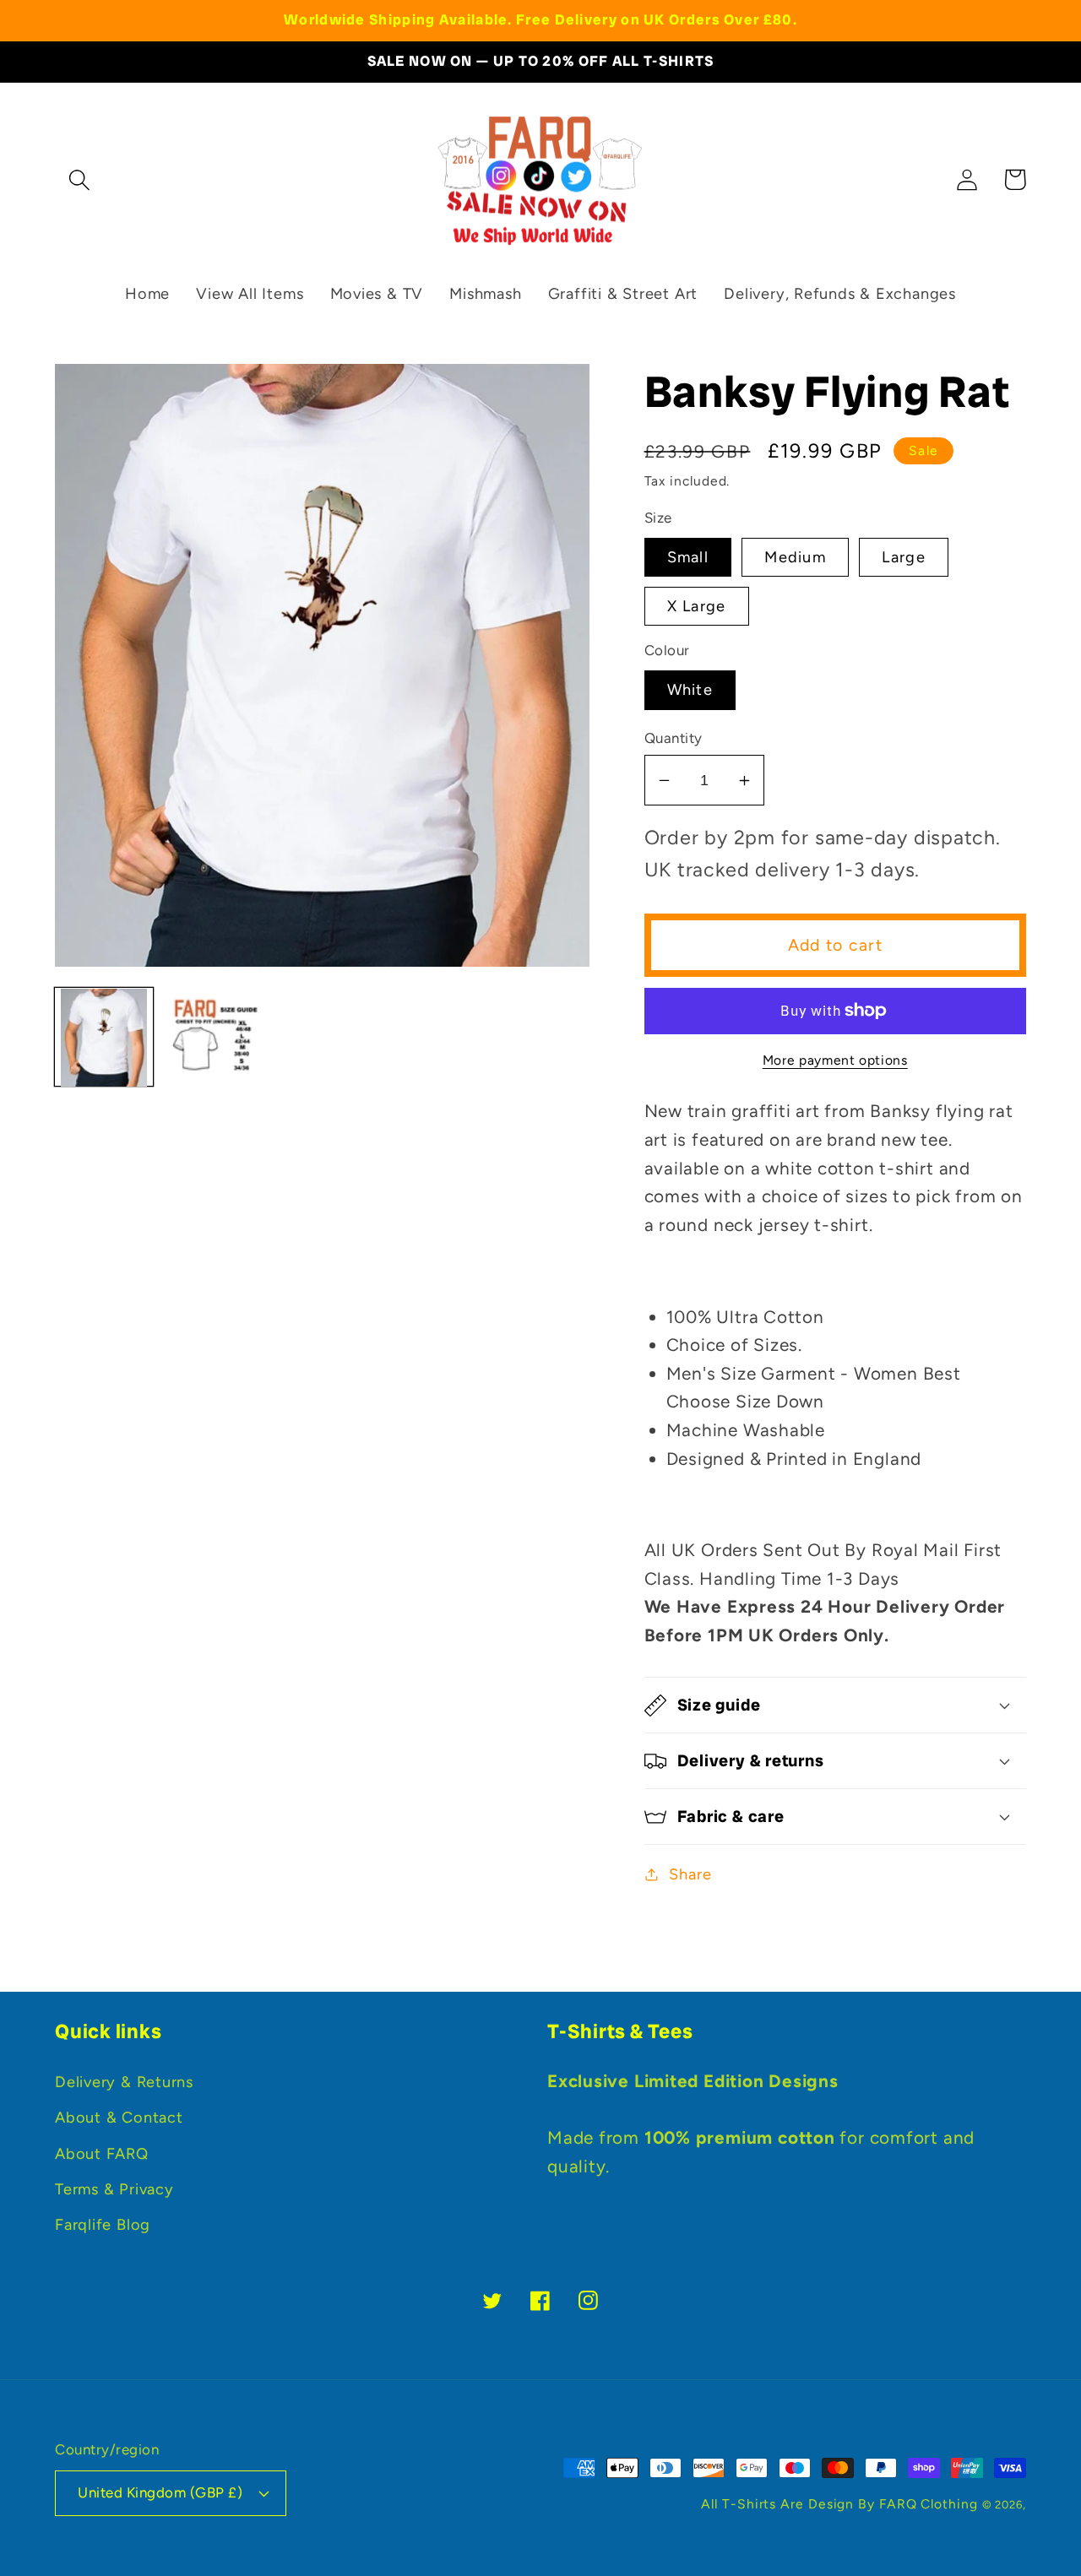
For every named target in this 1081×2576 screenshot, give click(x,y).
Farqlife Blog (103, 2225)
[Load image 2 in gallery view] (213, 1038)
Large (904, 557)
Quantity (674, 738)
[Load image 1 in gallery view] (104, 1038)
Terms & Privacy (114, 2189)
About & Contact (119, 2118)
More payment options (835, 1060)
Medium (795, 557)
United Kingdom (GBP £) (160, 2492)
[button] (79, 179)
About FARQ (102, 2154)
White (690, 690)
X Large (697, 606)
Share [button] (690, 1874)
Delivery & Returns (124, 2082)
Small (688, 557)
